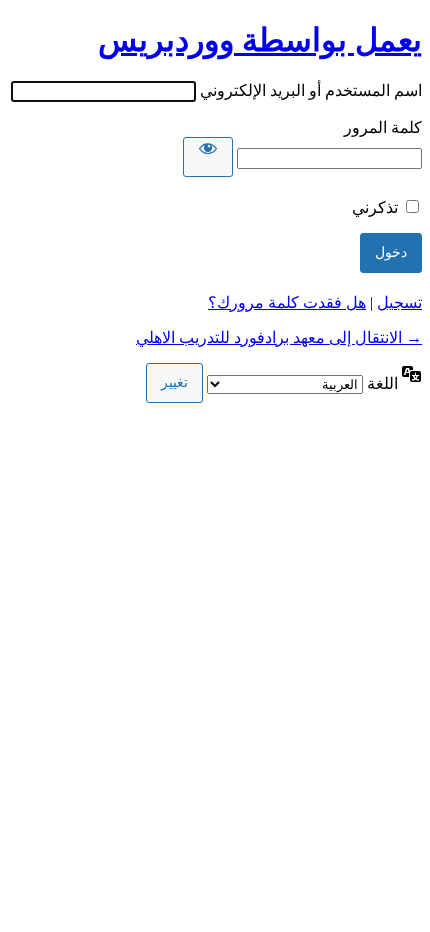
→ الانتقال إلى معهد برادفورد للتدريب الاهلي (279, 337)
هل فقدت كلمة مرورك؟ (287, 302)
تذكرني (375, 207)
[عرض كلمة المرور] (208, 157)
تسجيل (399, 302)
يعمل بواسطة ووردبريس (260, 40)
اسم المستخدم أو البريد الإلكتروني (311, 90)
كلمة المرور (383, 127)
